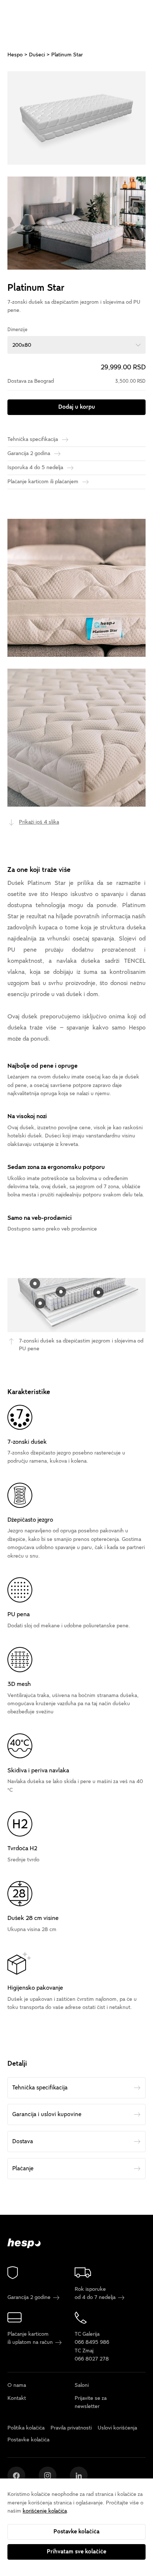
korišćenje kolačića (45, 2511)
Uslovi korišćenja (117, 2427)
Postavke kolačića (76, 2531)
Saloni (82, 2385)
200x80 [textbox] (22, 345)
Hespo (15, 55)
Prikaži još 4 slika (39, 822)
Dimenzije (17, 330)
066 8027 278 (92, 2359)
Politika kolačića (26, 2427)
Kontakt (17, 2398)
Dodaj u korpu (77, 407)
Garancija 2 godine (30, 2297)
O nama (17, 2385)
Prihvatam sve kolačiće (76, 2552)
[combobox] (76, 345)
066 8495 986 (92, 2342)
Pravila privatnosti (71, 2427)
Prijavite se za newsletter (91, 2402)
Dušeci (37, 55)
